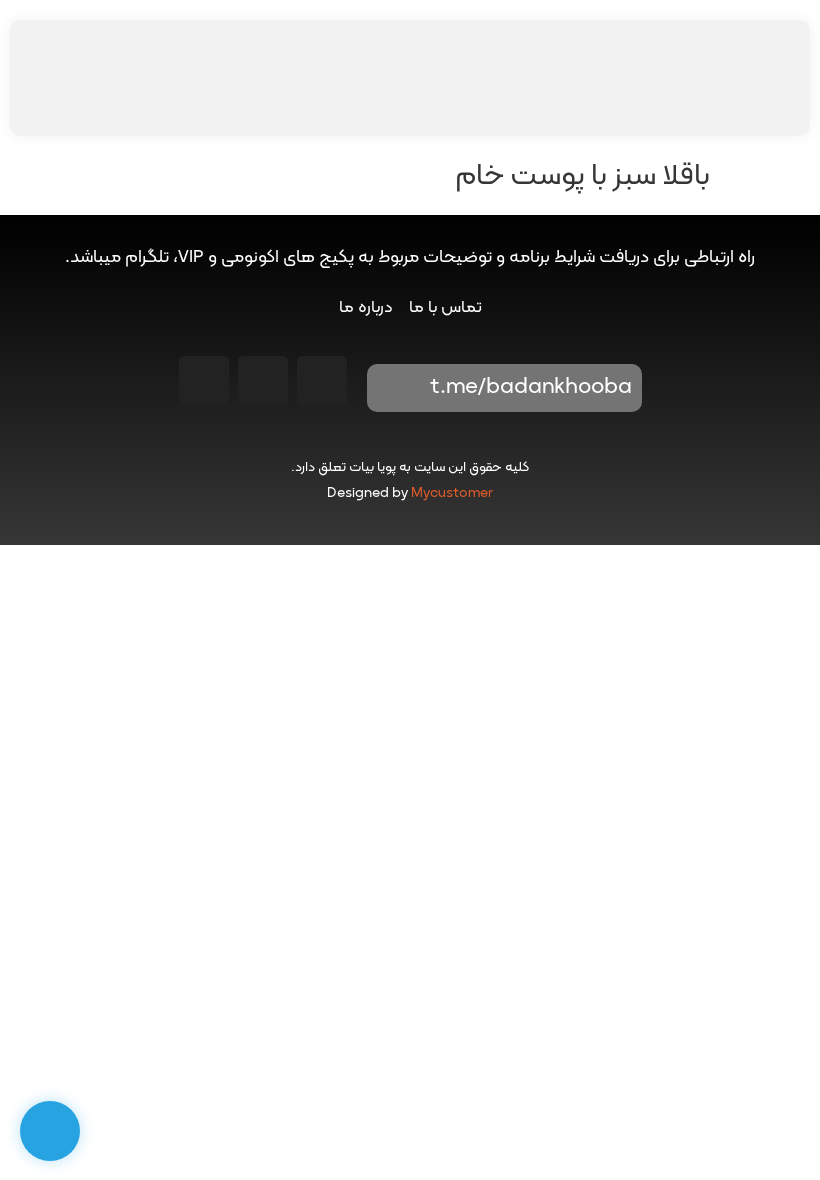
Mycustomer (452, 493)
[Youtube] (263, 381)
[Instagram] (322, 381)
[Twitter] (204, 381)
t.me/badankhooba (531, 387)
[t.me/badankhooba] (396, 388)
